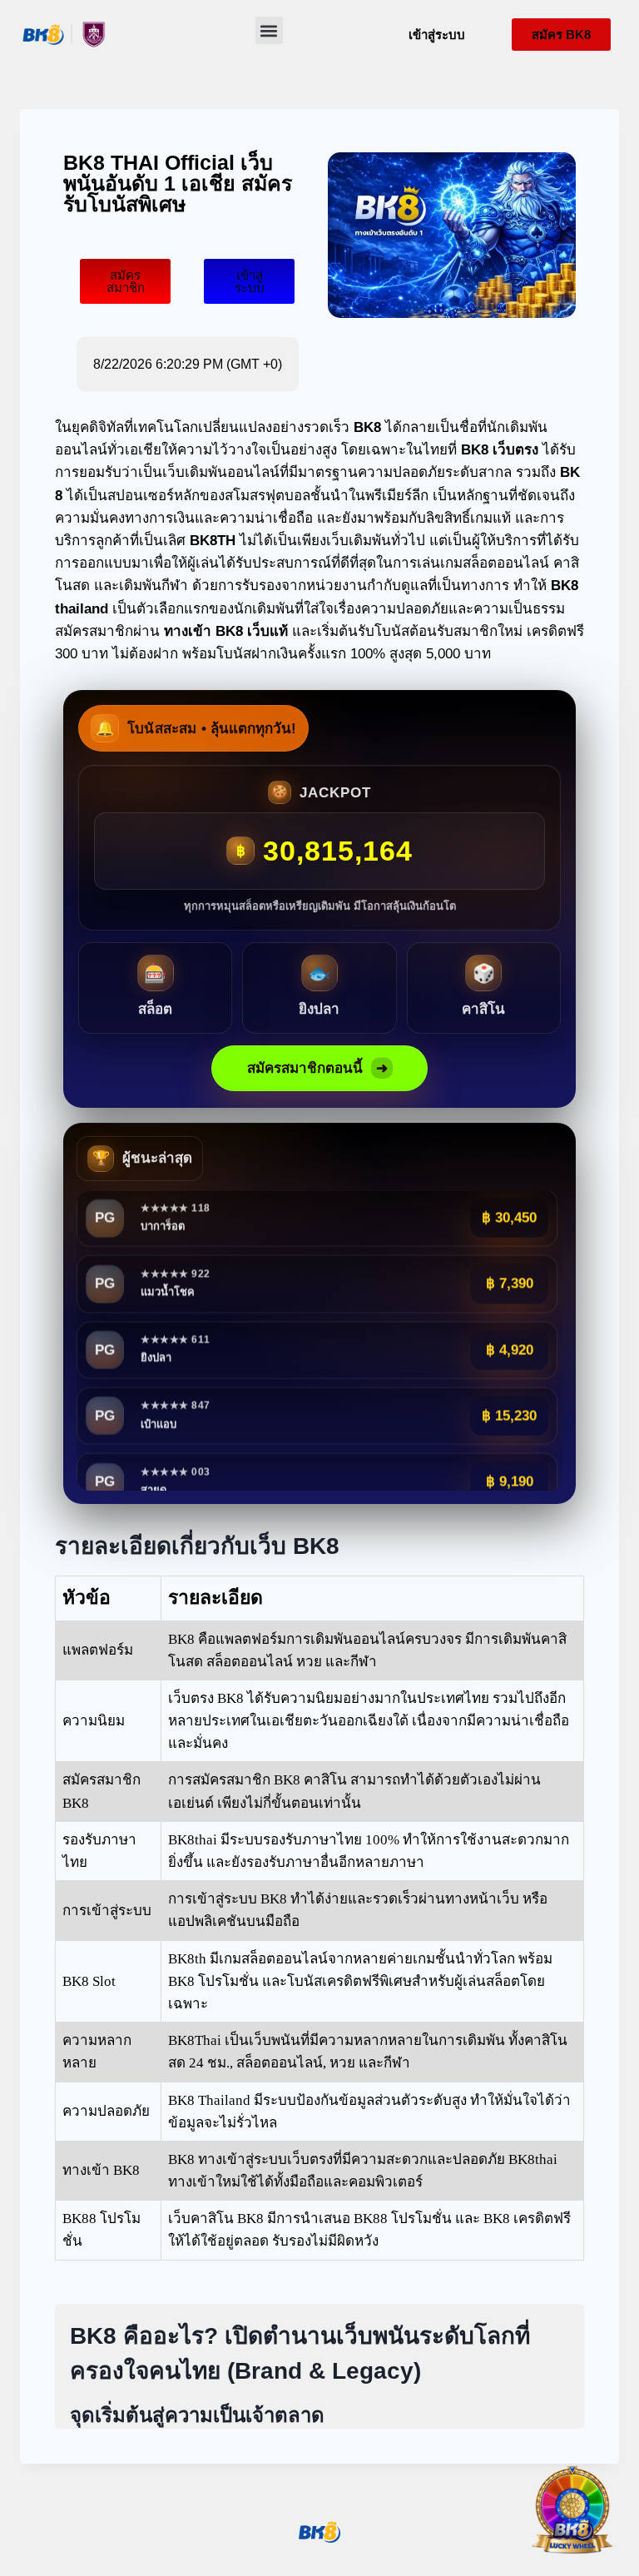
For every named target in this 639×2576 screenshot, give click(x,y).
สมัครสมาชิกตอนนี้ (317, 1069)
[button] (269, 30)
